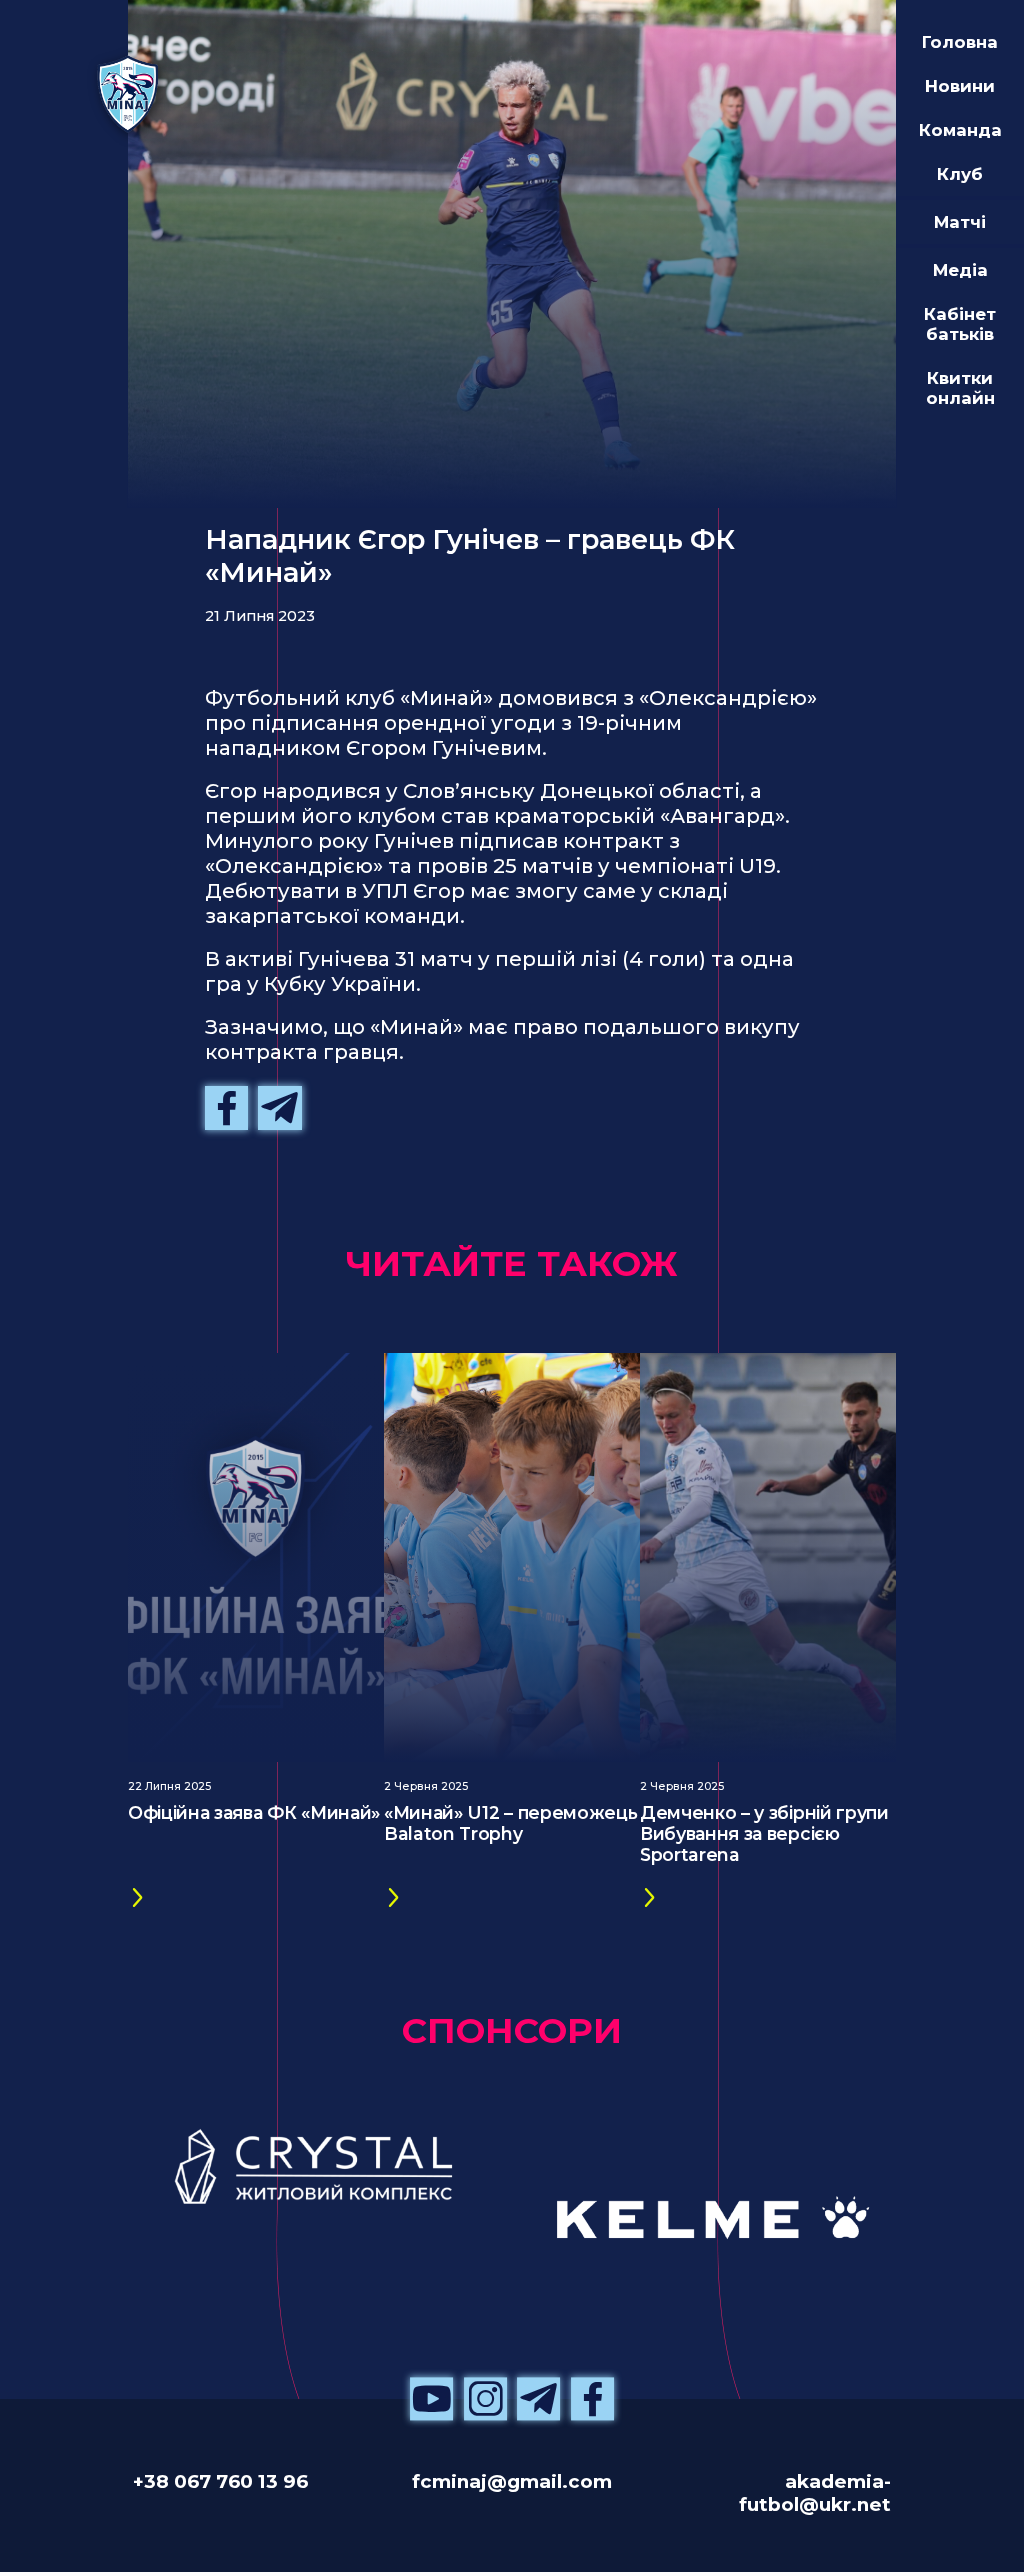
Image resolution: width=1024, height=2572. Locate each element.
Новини (960, 86)
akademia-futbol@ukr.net (815, 2493)
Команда (960, 130)
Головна (960, 42)
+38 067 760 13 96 (220, 2481)
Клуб (960, 174)
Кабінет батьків (960, 324)
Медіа (960, 270)
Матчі (960, 222)
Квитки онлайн (960, 388)
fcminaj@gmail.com (512, 2481)
